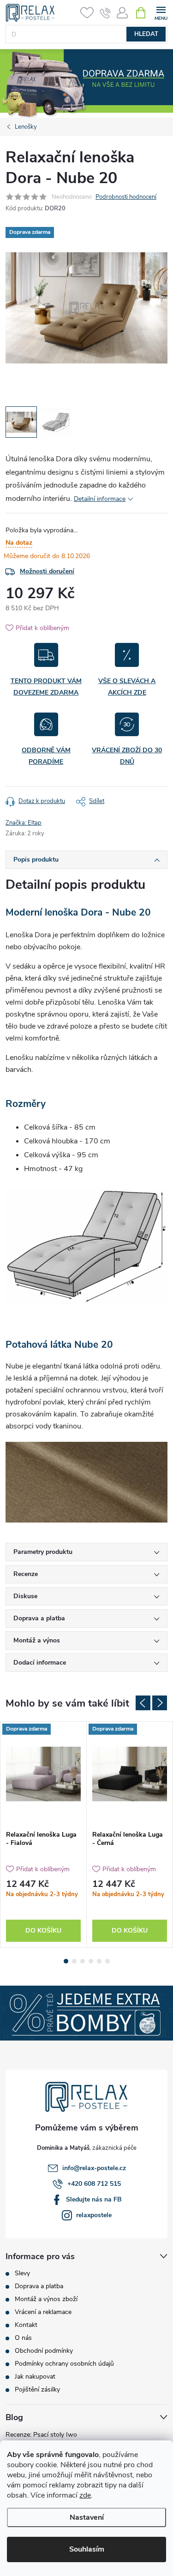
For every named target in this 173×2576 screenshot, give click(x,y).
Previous (143, 1703)
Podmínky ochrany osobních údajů (64, 2364)
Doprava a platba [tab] (39, 1618)
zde (85, 2495)
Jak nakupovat (35, 2377)
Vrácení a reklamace (43, 2312)
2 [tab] (74, 1961)
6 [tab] (107, 1961)
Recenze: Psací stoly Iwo (41, 2435)
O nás (23, 2338)
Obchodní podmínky (44, 2351)
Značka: (24, 823)
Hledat (146, 34)
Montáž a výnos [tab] (37, 1640)
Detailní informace (100, 499)
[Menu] (161, 12)
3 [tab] (83, 1961)
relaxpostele (94, 2215)
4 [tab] (91, 1961)
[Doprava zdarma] (43, 1774)
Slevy (22, 2273)
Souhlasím (87, 2549)
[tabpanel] (44, 1835)
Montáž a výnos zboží (46, 2299)
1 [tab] (66, 1961)
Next (160, 1703)
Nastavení (87, 2517)
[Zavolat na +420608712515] (105, 13)
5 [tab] (99, 1961)
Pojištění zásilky (37, 2389)
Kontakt (26, 2325)
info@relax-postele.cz (94, 2168)
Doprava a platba (39, 2286)
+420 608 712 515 (94, 2184)
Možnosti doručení (47, 571)
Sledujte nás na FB (94, 2199)
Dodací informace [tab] (40, 1663)
